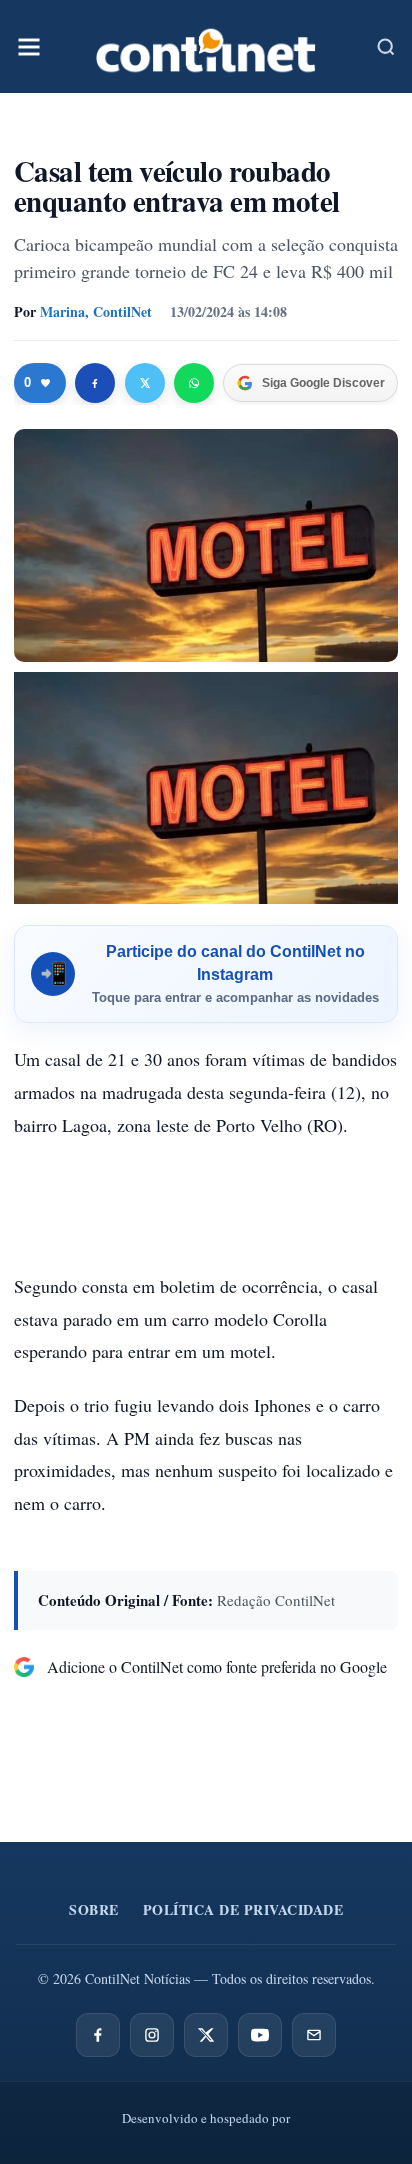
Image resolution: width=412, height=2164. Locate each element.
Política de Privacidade (243, 1909)
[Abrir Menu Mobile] (29, 47)
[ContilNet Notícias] (206, 46)
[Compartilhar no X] (145, 383)
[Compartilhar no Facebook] (95, 383)
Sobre (94, 1909)
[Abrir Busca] (386, 47)
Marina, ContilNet (96, 311)
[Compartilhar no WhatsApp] (194, 383)
